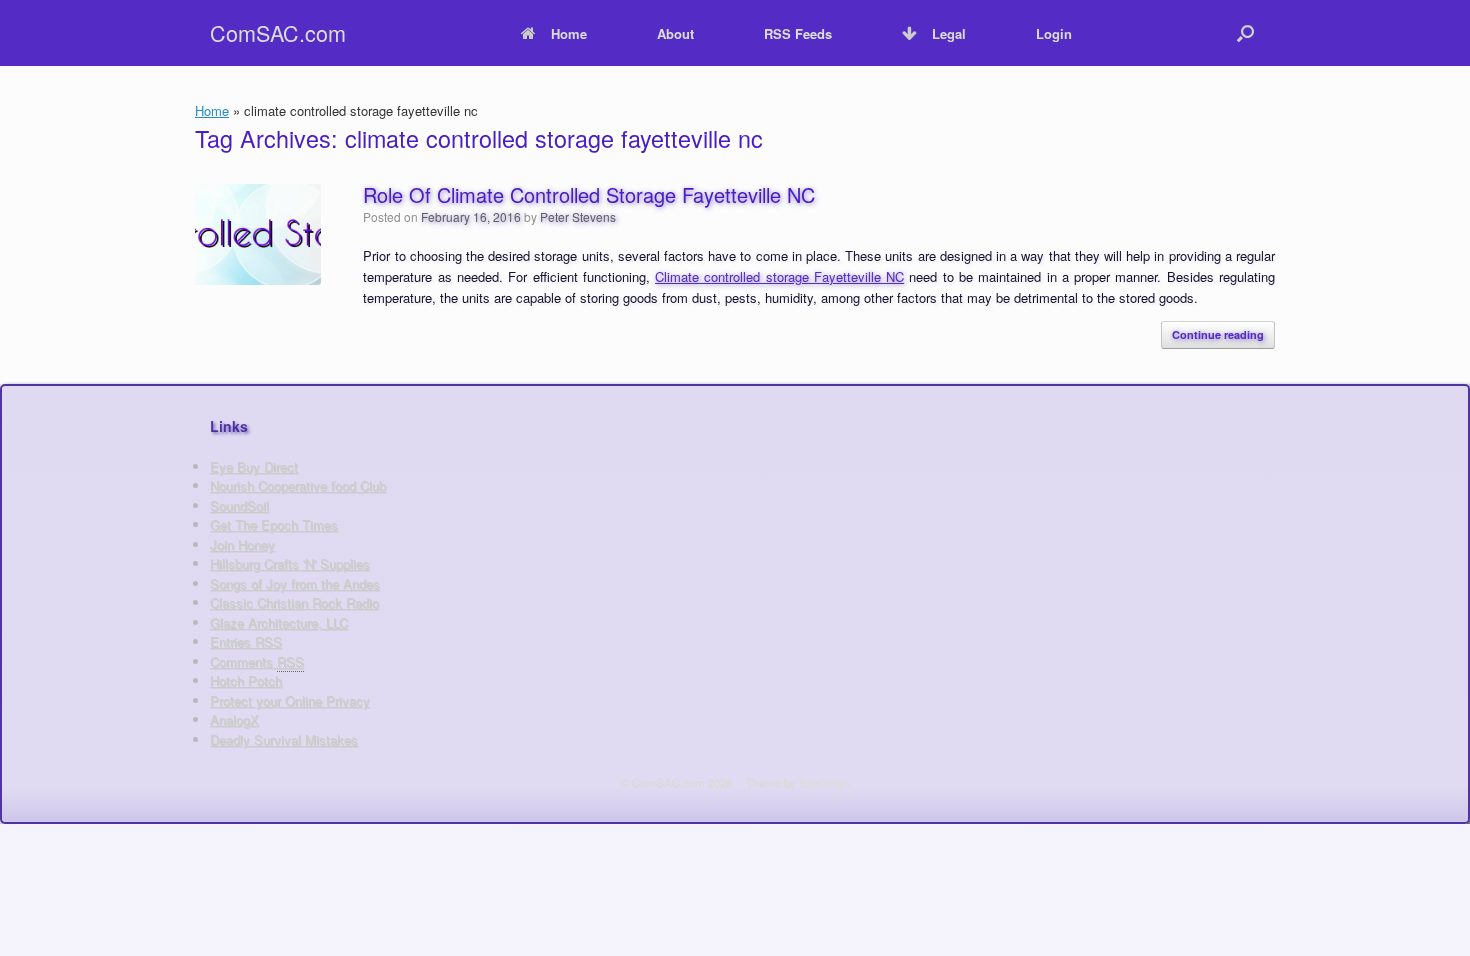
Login (1054, 33)
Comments (257, 661)
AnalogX (234, 719)
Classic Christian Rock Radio (294, 602)
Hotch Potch (246, 680)
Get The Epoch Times (274, 524)
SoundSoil (239, 505)
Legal (949, 33)
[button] (1245, 33)
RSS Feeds (798, 33)
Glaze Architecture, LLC (279, 622)
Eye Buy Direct (254, 466)
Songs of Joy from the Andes (295, 583)
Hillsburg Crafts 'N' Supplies (290, 563)
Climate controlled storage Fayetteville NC (779, 276)
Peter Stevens (578, 216)
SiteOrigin (824, 782)
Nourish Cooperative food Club (298, 485)
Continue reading (1218, 334)
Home (569, 33)
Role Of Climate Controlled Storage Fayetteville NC (589, 194)
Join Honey (242, 544)
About (675, 33)
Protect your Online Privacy (290, 700)
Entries (246, 641)
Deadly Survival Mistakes (284, 739)
